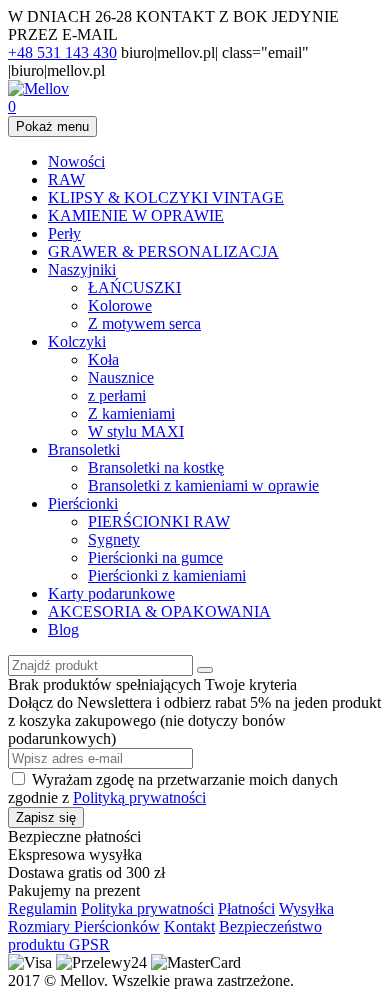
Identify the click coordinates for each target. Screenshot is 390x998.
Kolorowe (120, 305)
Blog (63, 629)
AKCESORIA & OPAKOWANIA (159, 611)
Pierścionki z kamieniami (167, 575)
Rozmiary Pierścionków (84, 926)
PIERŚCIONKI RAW (159, 521)
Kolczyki (77, 341)
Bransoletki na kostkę (156, 467)
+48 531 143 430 (62, 52)
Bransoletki (84, 449)
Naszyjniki (82, 269)
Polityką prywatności (139, 797)
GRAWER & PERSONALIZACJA (163, 251)
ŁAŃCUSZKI (134, 287)
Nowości (76, 161)
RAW (66, 179)
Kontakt (189, 926)
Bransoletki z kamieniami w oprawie (203, 485)
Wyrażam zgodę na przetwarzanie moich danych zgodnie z (173, 788)
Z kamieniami (131, 413)
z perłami (117, 395)
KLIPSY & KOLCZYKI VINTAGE (166, 197)
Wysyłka (306, 908)
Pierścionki (83, 503)
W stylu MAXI (136, 431)
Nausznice (121, 377)
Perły (64, 233)
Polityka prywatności (147, 908)
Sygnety (114, 539)
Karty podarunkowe (111, 593)
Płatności (246, 908)
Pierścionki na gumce (155, 557)
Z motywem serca (144, 323)
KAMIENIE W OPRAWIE (136, 215)
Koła (103, 359)
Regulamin (42, 908)
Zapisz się (46, 817)
